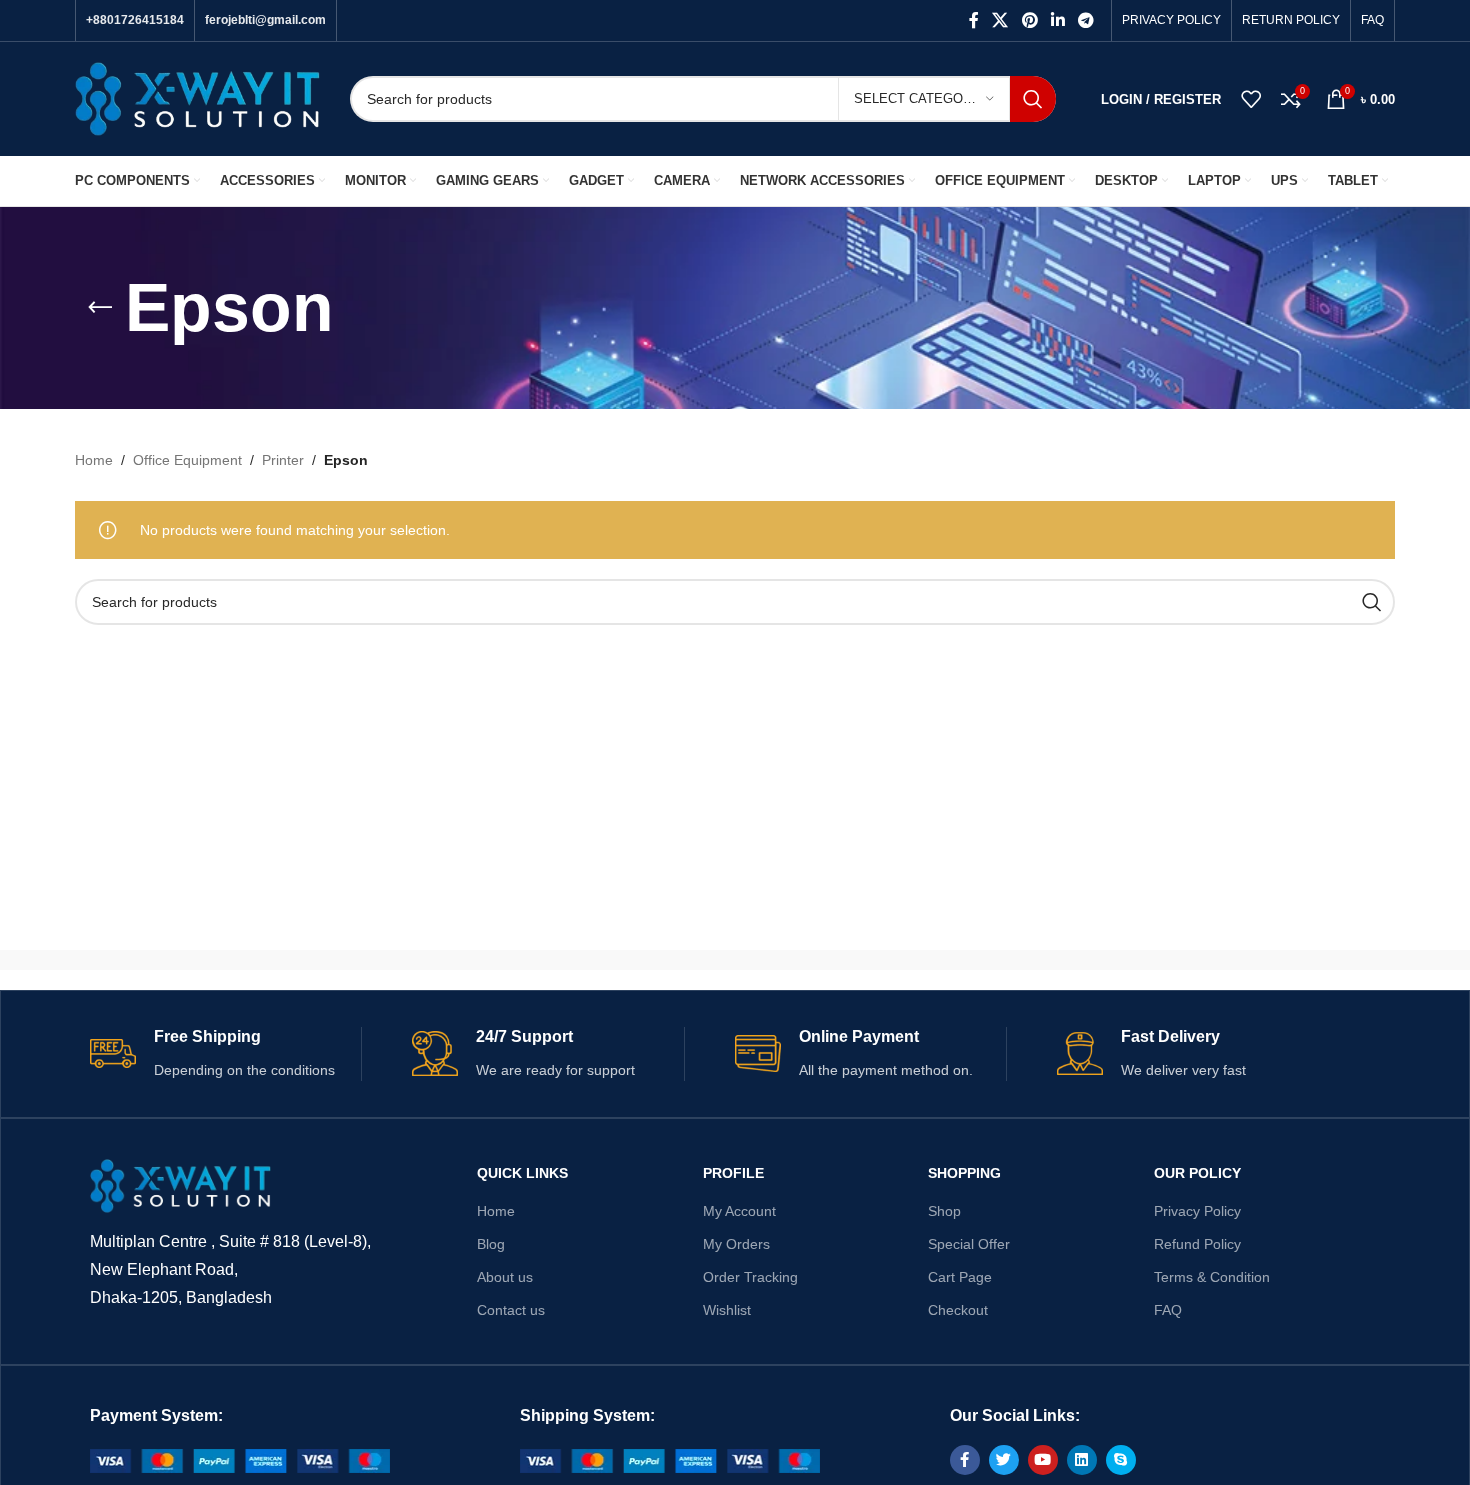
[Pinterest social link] (1029, 20)
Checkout (958, 1310)
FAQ (1168, 1310)
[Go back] (100, 308)
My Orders (736, 1244)
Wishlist (727, 1310)
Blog (491, 1244)
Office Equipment (187, 460)
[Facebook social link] (973, 20)
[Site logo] (197, 98)
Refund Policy (1197, 1244)
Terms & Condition (1212, 1277)
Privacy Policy (1197, 1211)
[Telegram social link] (1086, 20)
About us (505, 1277)
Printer (283, 460)
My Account (739, 1211)
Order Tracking (750, 1277)
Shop (944, 1211)
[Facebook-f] (965, 1460)
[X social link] (1000, 20)
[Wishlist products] (1251, 99)
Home (94, 460)
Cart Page (960, 1277)
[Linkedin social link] (1057, 20)
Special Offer (969, 1244)
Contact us (511, 1310)
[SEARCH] (1033, 99)
